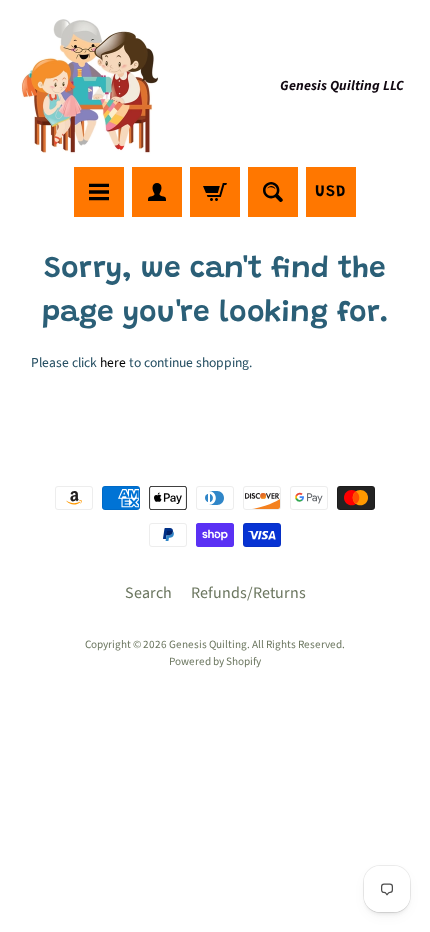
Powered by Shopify (215, 661)
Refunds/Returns (248, 593)
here (113, 362)
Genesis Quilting (208, 644)
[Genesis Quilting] (91, 86)
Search (148, 593)
